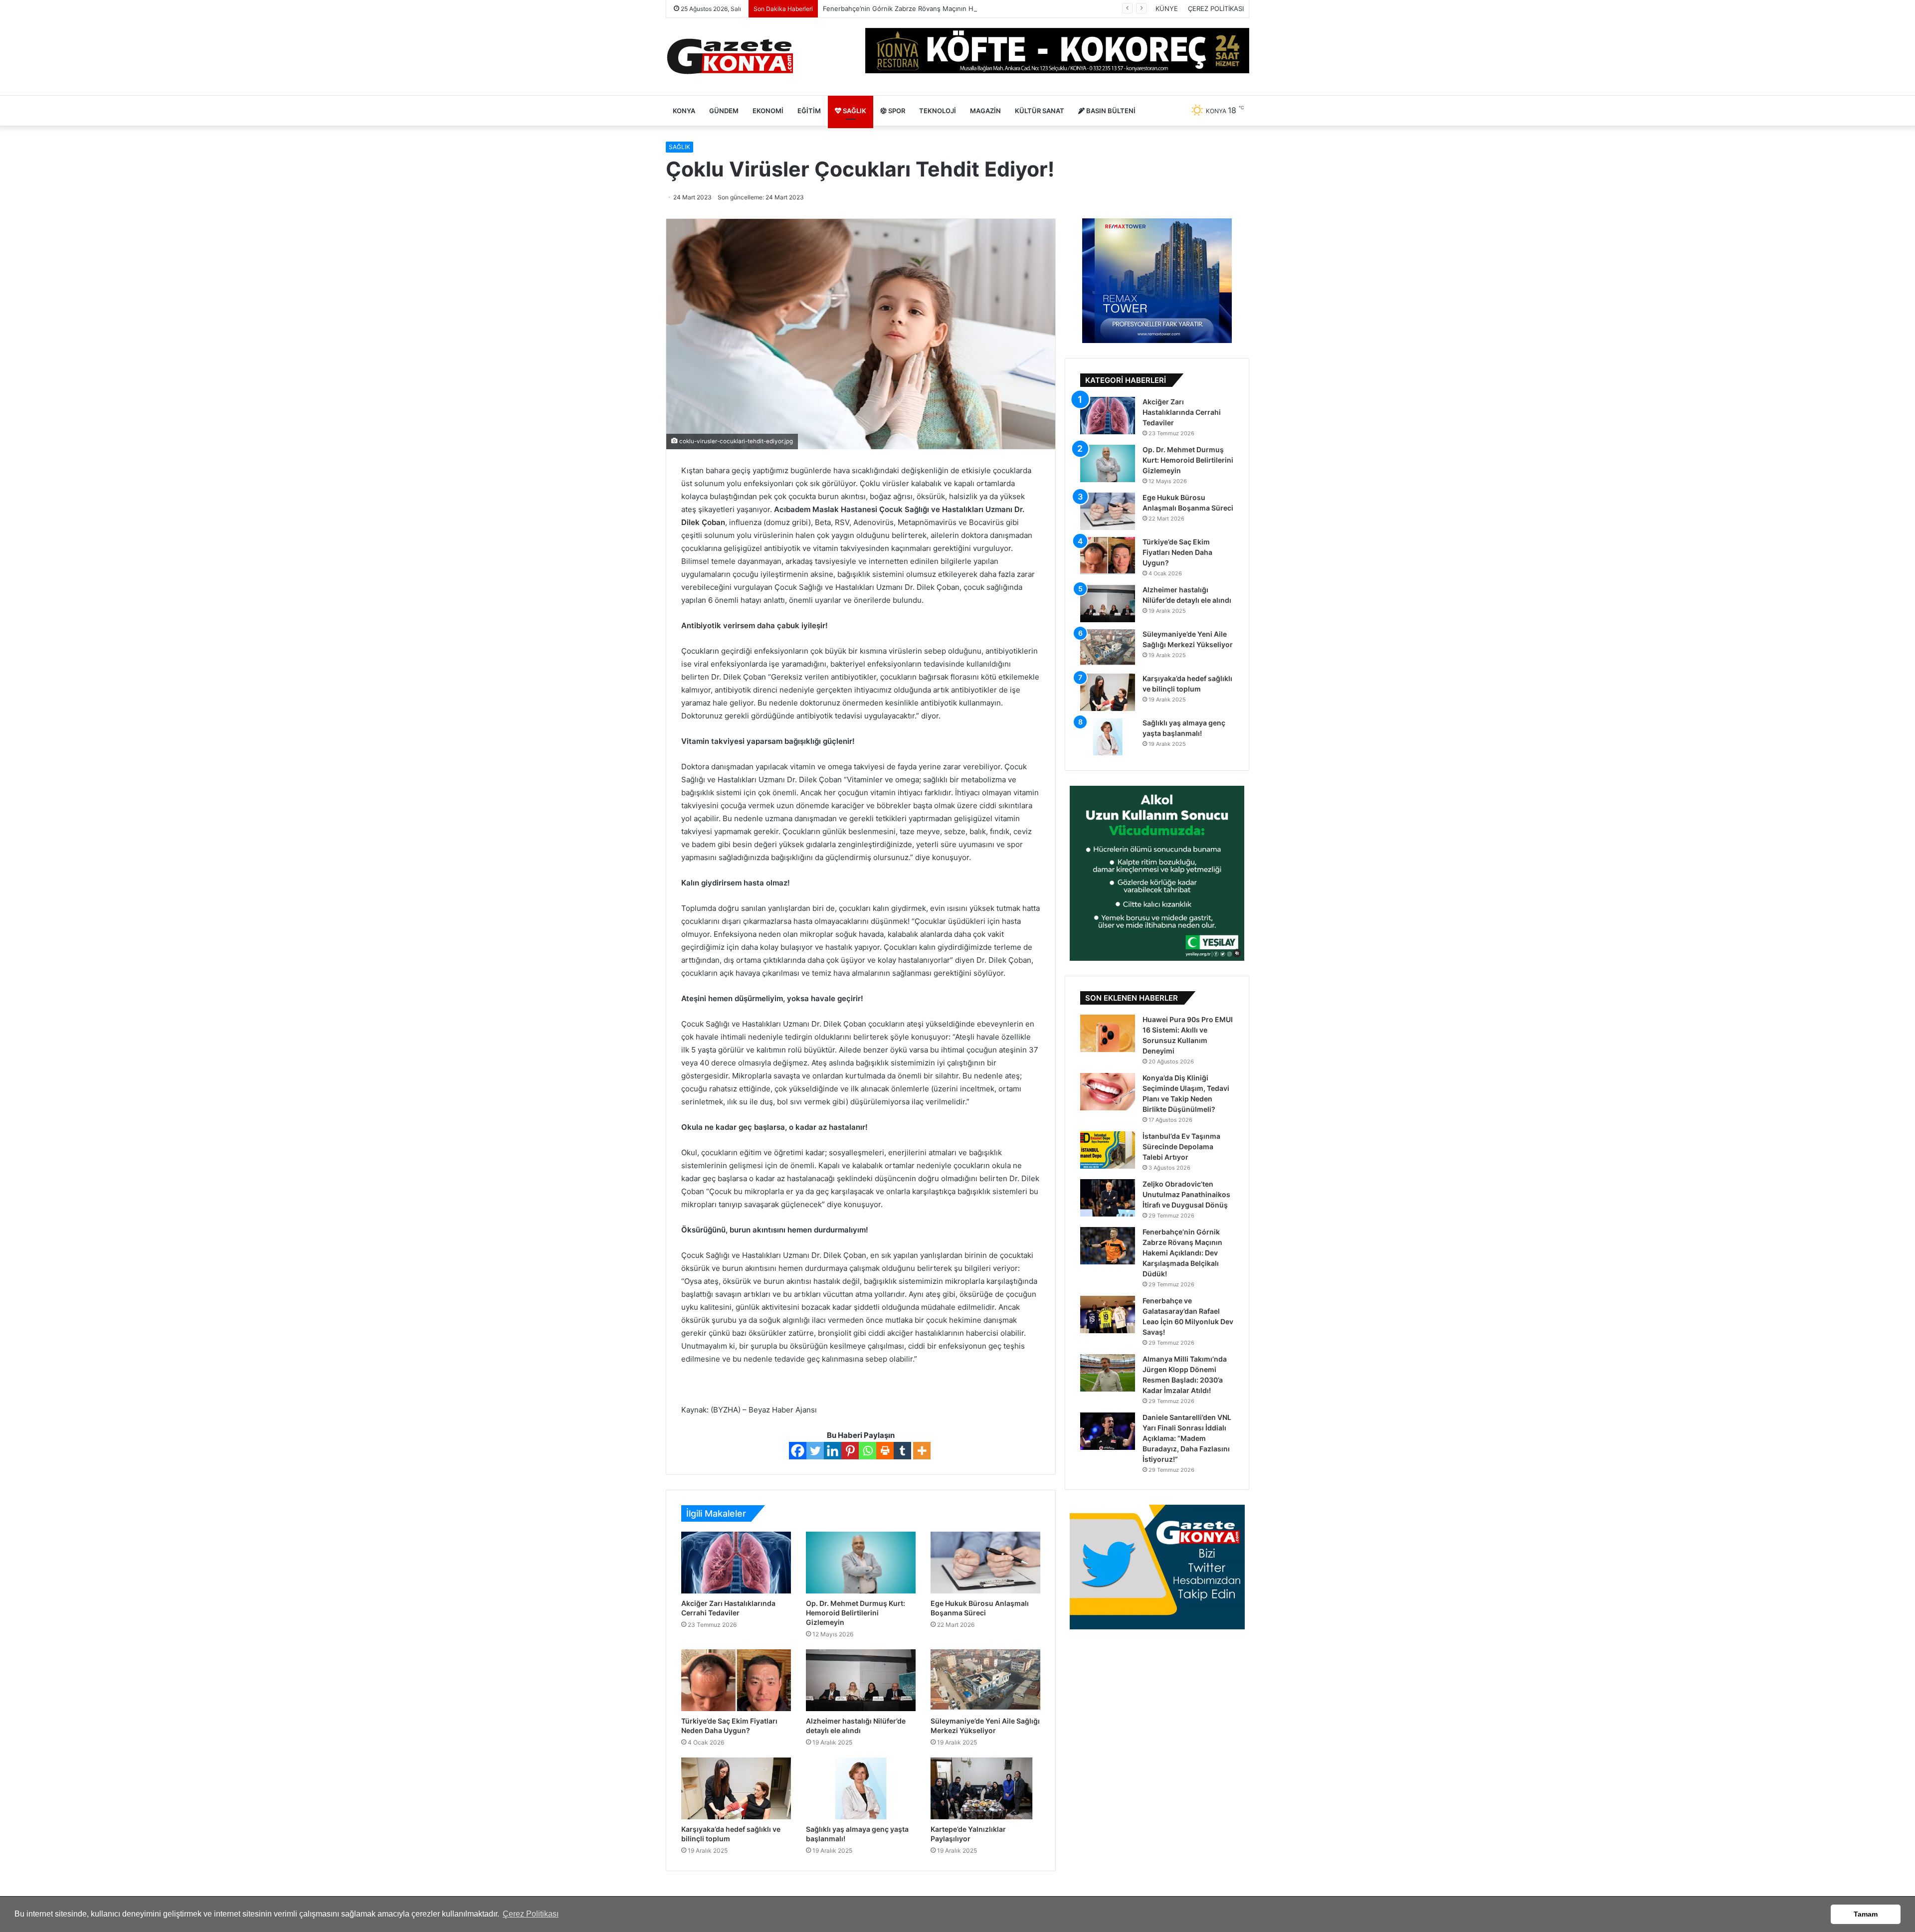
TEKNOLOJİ (938, 111)
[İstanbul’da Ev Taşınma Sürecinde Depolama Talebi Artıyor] (1108, 1150)
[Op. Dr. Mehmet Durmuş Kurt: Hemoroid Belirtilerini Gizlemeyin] (861, 1563)
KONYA (684, 111)
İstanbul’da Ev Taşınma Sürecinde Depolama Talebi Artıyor (1181, 1146)
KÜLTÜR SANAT (1040, 111)
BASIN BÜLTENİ (1110, 111)
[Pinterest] (850, 1451)
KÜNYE (1167, 8)
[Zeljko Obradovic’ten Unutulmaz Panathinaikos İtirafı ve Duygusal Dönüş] (1108, 1198)
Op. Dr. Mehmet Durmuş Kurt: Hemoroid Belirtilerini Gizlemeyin (856, 1613)
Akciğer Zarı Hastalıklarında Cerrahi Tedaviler (1182, 412)
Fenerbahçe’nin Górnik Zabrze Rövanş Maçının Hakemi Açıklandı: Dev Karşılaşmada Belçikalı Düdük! (976, 8)
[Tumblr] (902, 1451)
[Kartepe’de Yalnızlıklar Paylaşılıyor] (985, 1788)
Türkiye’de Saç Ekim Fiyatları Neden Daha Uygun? (1177, 552)
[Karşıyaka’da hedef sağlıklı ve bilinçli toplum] (736, 1788)
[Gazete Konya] (729, 57)
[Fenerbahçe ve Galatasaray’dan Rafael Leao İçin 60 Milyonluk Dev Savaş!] (1108, 1315)
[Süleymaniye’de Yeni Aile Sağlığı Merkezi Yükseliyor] (985, 1680)
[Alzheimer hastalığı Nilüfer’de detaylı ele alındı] (861, 1680)
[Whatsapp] (867, 1451)
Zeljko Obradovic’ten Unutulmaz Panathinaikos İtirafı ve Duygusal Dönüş (1186, 1194)
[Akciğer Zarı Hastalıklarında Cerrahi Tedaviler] (736, 1563)
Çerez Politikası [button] (531, 1914)
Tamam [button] (1866, 1914)
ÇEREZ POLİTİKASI (1216, 8)
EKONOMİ (768, 111)
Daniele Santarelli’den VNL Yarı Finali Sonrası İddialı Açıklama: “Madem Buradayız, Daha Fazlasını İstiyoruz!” (1187, 1438)
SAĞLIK (854, 111)
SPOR (896, 111)
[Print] (885, 1451)
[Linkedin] (833, 1451)
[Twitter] (815, 1451)
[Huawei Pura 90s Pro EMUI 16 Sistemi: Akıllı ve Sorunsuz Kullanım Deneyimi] (1108, 1033)
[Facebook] (798, 1451)
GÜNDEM (724, 111)
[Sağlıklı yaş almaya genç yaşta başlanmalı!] (861, 1788)
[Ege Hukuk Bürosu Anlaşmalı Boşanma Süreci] (985, 1563)
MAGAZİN (985, 111)
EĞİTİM (809, 111)
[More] (922, 1451)
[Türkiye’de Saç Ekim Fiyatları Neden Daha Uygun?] (736, 1680)
